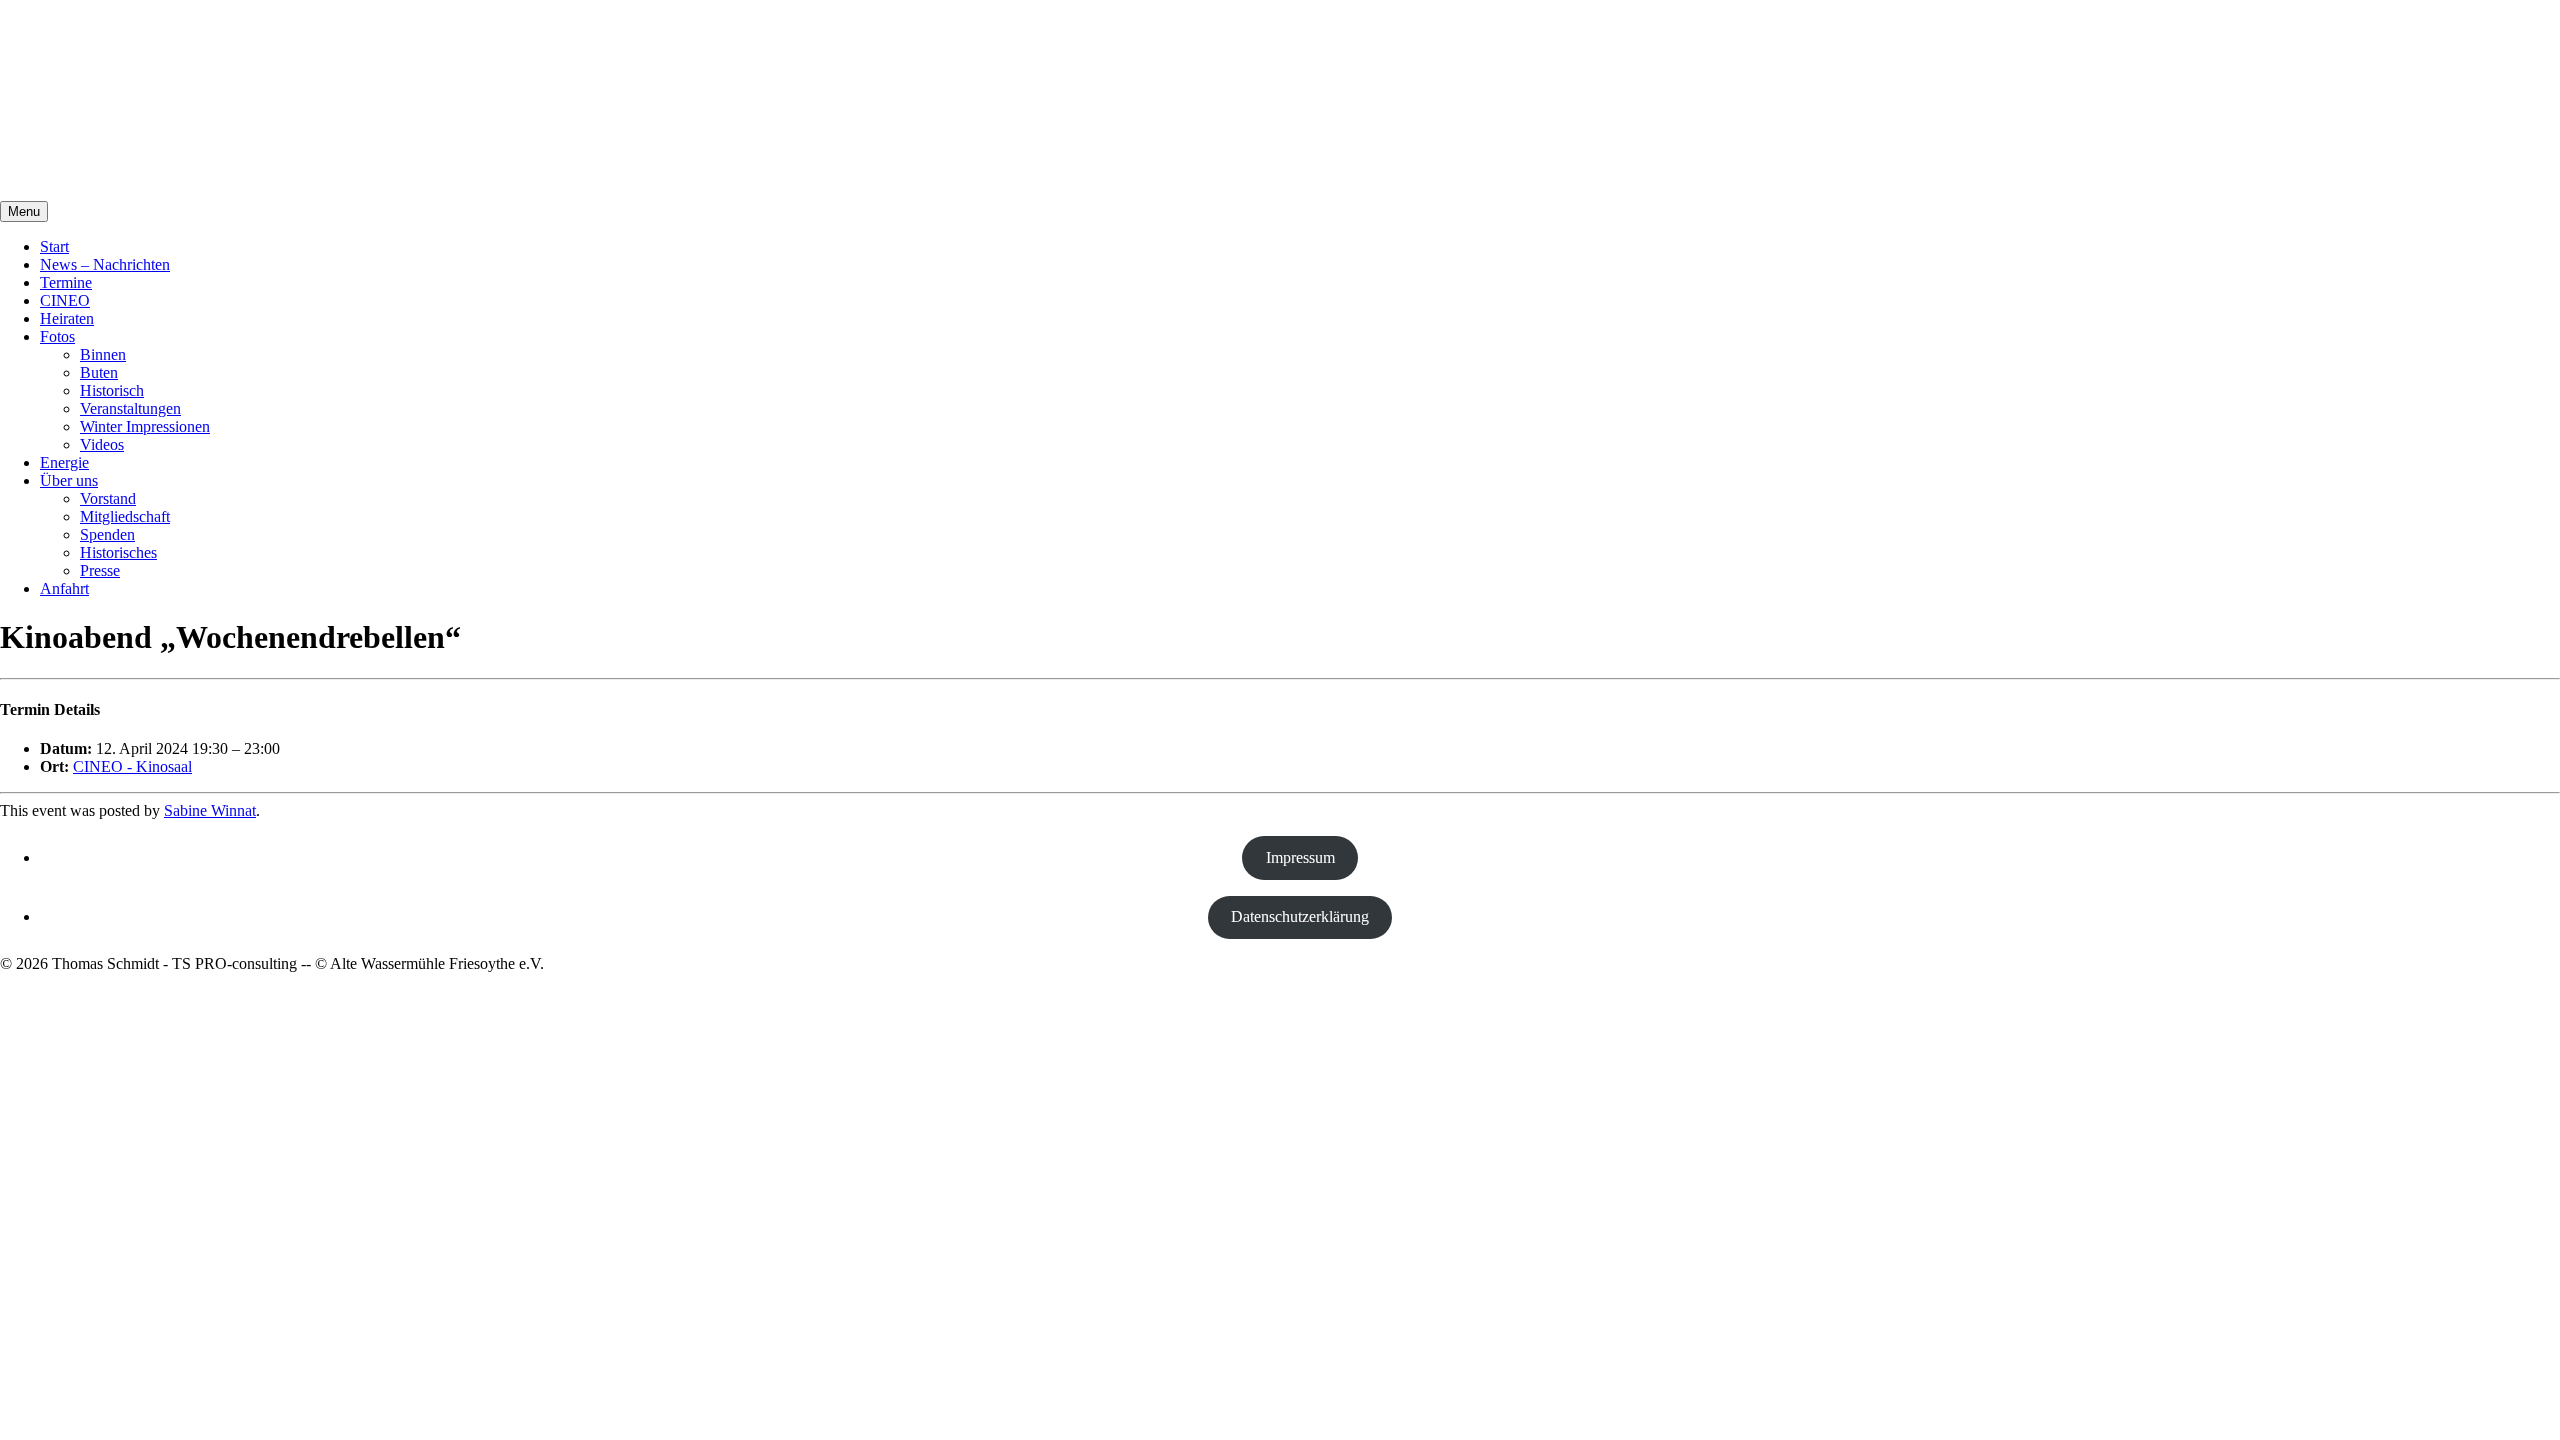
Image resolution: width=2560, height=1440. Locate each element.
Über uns (69, 480)
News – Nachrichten (105, 264)
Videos (102, 444)
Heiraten (67, 318)
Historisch (112, 390)
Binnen (103, 354)
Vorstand (108, 498)
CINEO (65, 300)
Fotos (57, 336)
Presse (100, 570)
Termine (66, 282)
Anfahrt (64, 588)
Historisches (118, 552)
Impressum (1300, 857)
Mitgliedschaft (125, 516)
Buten (99, 372)
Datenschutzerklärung (1300, 916)
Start (54, 246)
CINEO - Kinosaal (132, 766)
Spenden (107, 534)
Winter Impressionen (145, 426)
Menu (24, 211)
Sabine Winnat (210, 810)
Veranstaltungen (130, 408)
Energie (64, 462)
